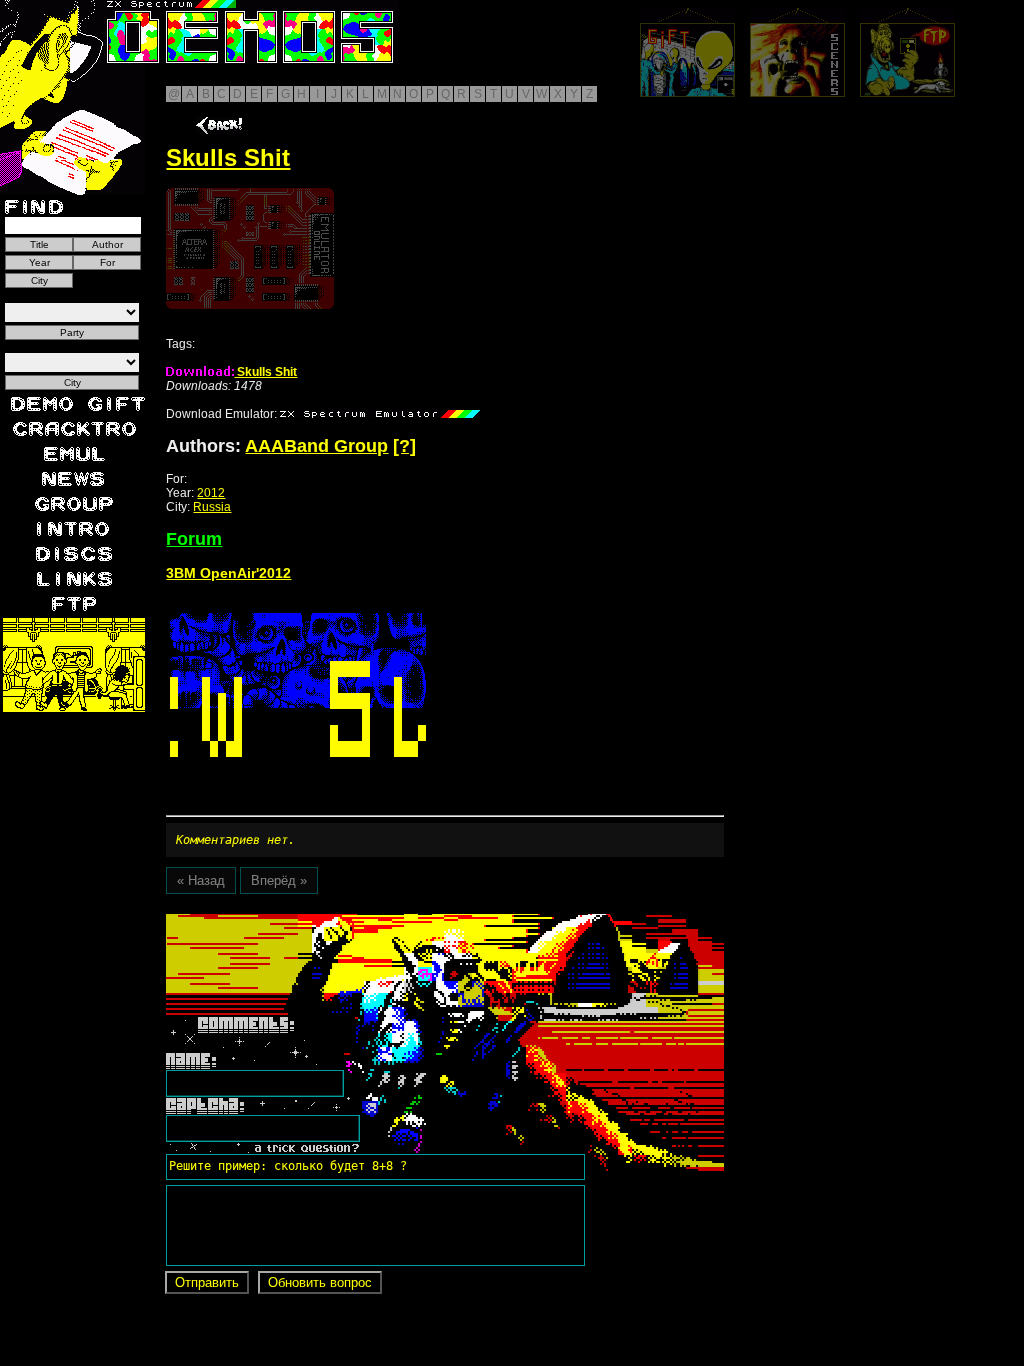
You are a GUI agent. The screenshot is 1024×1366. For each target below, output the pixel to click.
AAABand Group (316, 446)
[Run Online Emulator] (250, 248)
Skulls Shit (265, 372)
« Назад (201, 880)
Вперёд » (279, 880)
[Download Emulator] (380, 414)
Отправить (207, 1282)
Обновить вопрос (320, 1282)
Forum (194, 539)
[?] (404, 446)
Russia (212, 507)
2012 (211, 493)
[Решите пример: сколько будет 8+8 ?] (285, 921)
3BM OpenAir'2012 (228, 573)
